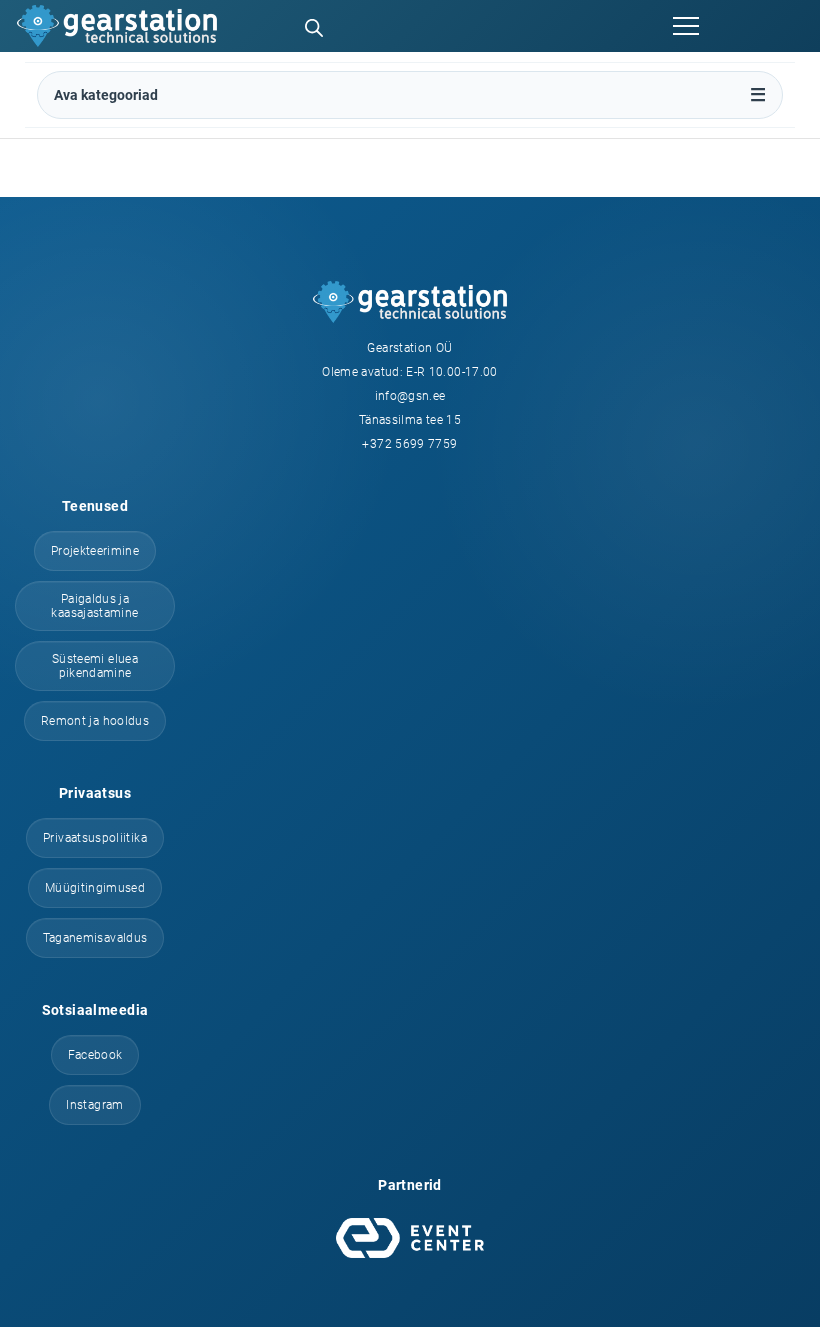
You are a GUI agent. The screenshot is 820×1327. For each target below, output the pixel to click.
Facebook (95, 1055)
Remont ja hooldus (95, 721)
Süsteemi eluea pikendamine (95, 666)
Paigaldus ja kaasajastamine (94, 606)
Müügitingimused (95, 888)
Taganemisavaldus (95, 938)
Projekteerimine (95, 551)
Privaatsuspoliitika (95, 838)
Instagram (94, 1105)
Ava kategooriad (106, 95)
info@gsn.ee (410, 396)
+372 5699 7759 (409, 444)
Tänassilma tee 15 (410, 420)
